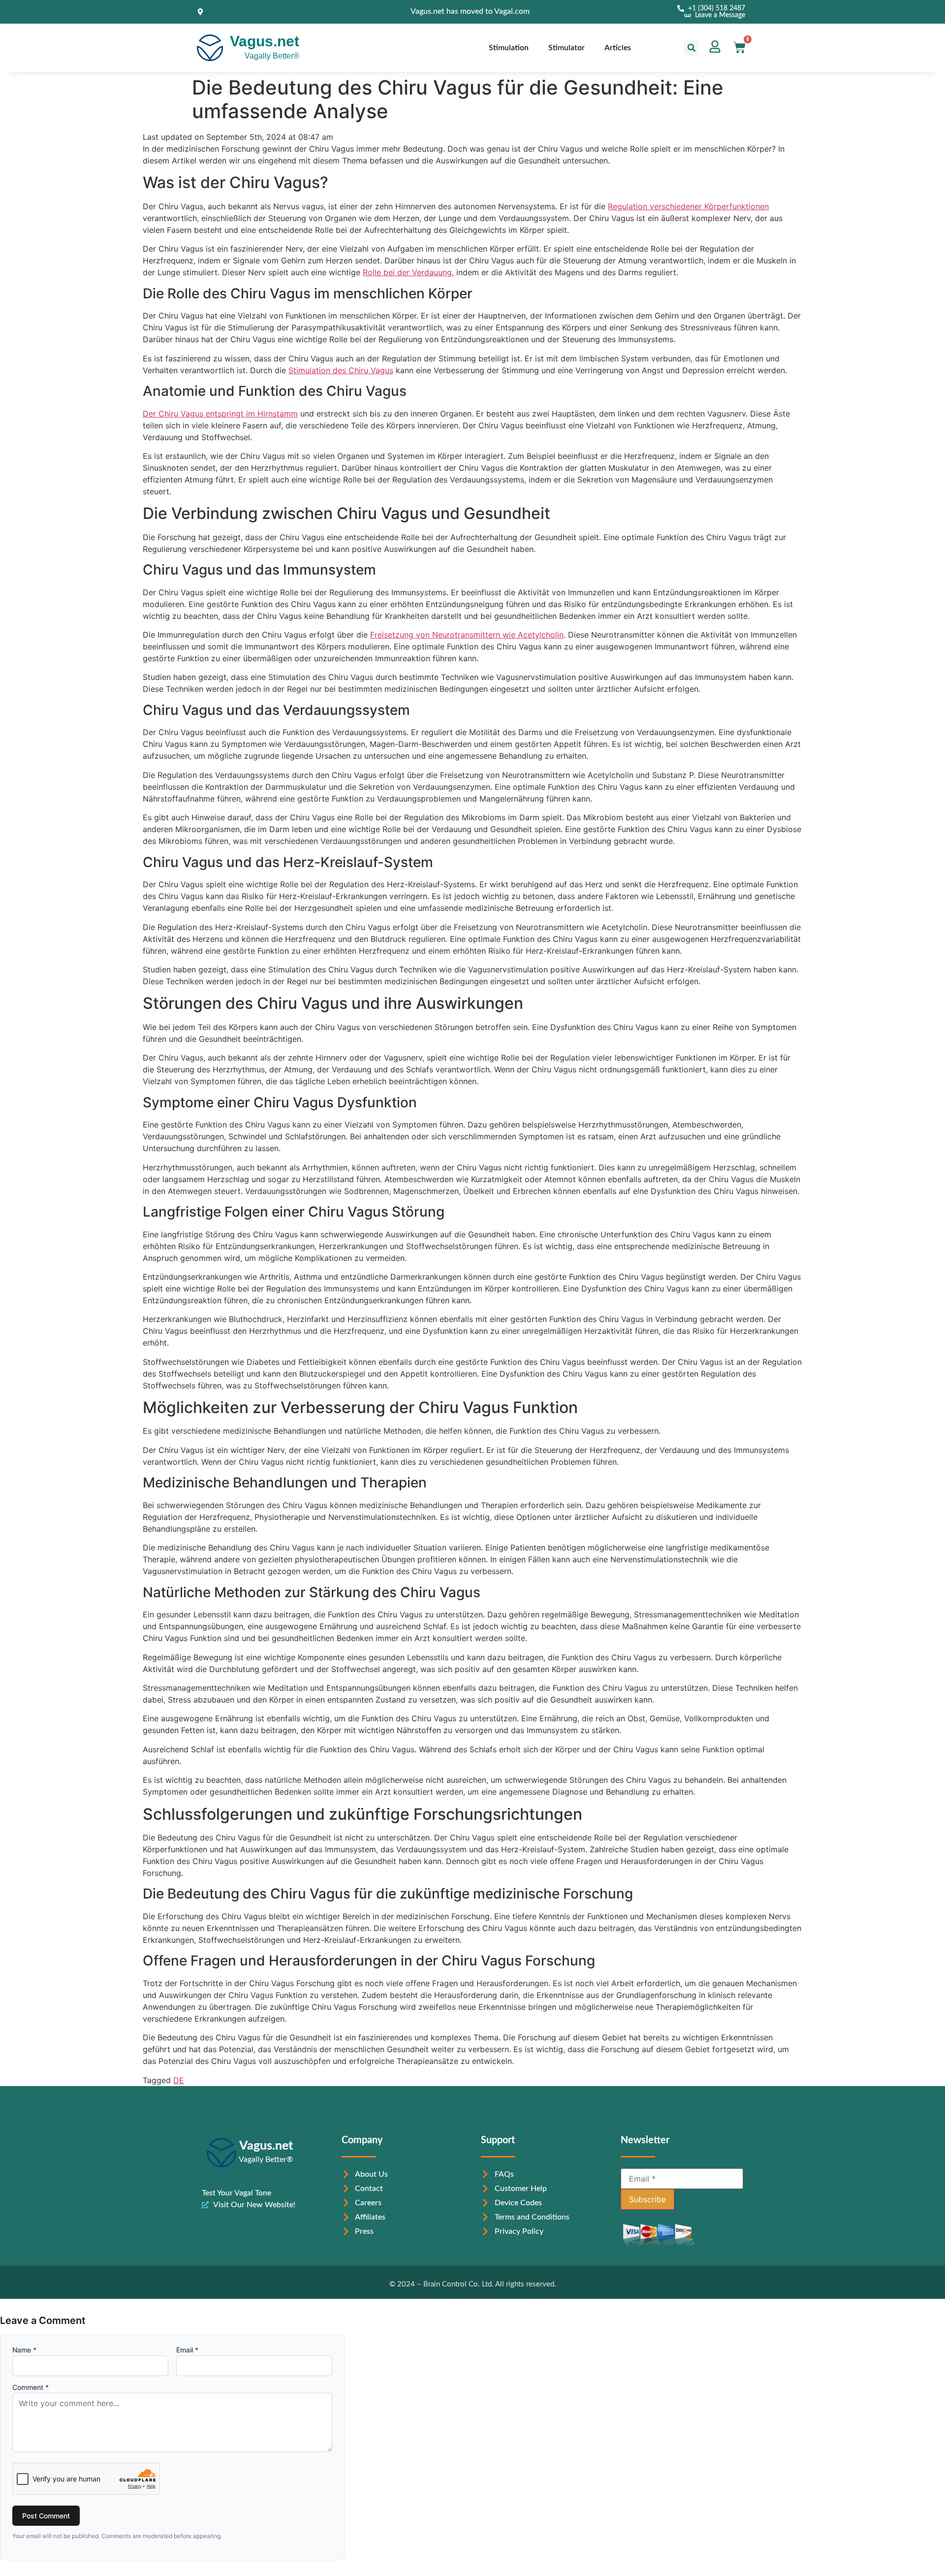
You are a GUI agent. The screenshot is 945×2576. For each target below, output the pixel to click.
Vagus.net (265, 41)
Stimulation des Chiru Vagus (341, 370)
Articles (618, 48)
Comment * (31, 2387)
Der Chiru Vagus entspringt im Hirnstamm (220, 414)
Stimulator (567, 48)
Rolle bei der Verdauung (407, 272)
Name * (24, 2350)
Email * (187, 2350)
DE (179, 2080)
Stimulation (509, 48)
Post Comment (46, 2516)
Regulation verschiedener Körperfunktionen (688, 206)
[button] (692, 48)
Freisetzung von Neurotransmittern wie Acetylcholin (467, 635)
